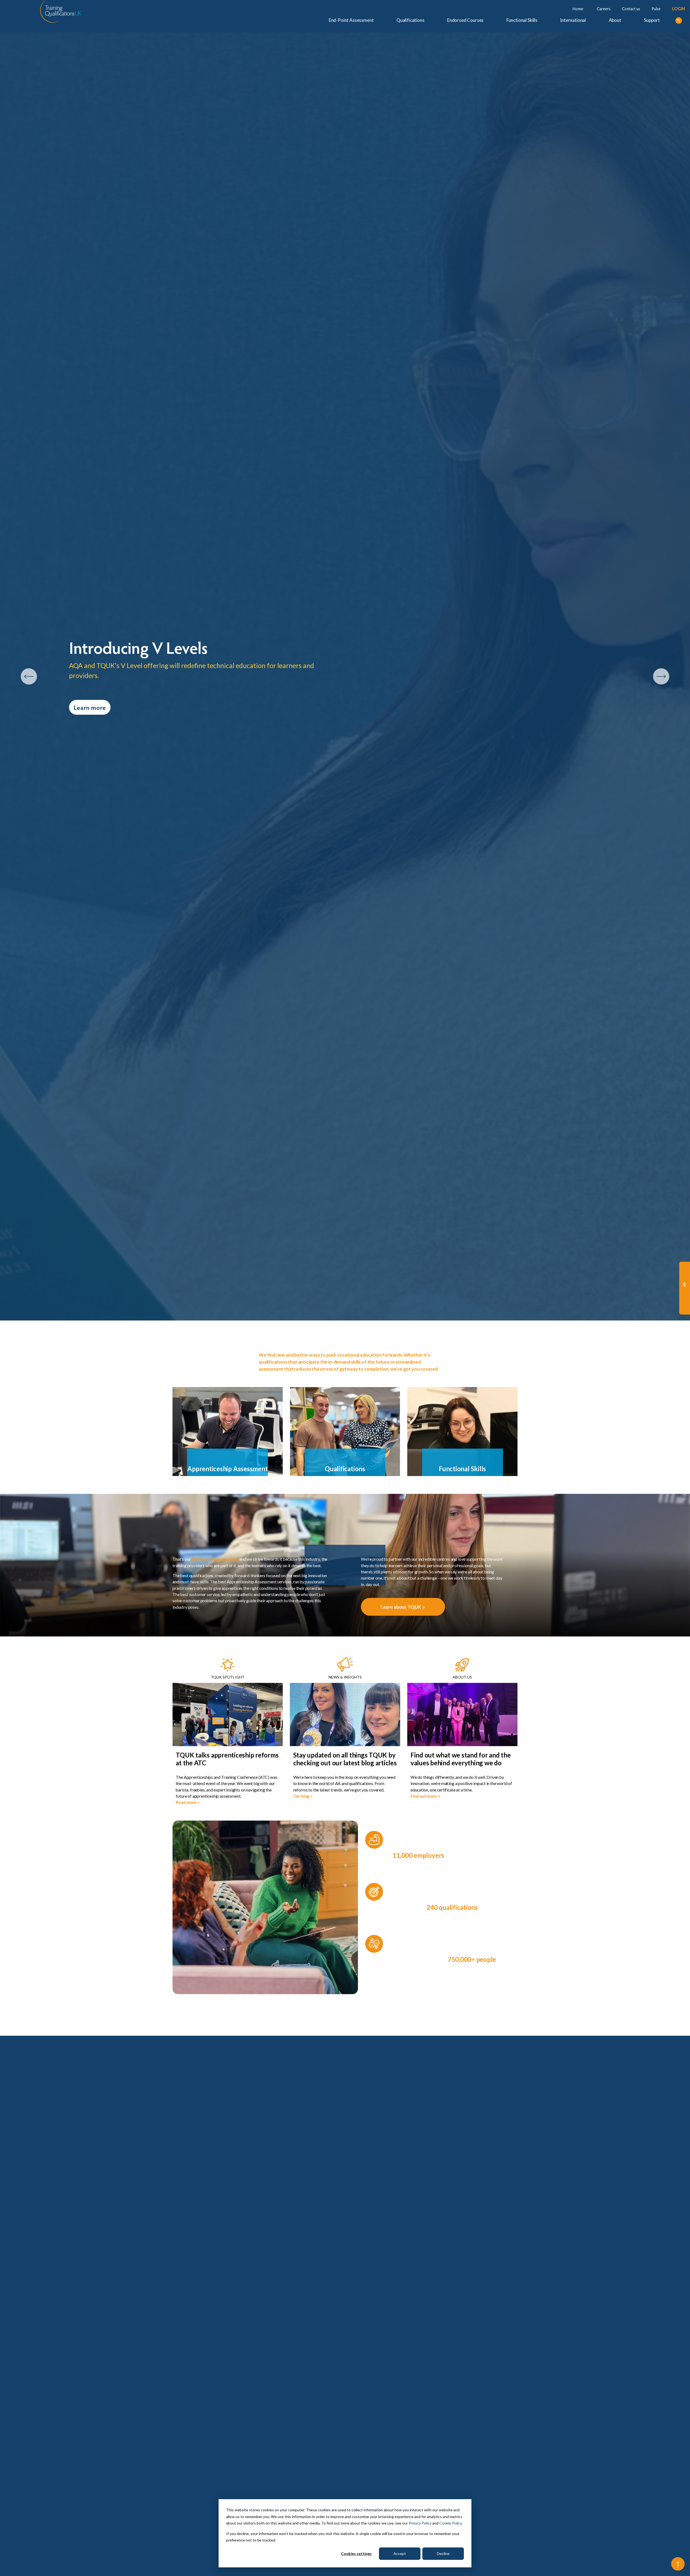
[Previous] (29, 676)
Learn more (90, 707)
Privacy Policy (420, 2523)
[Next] (661, 676)
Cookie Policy (451, 2523)
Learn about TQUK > (403, 1607)
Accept (400, 2553)
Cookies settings (356, 2553)
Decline (443, 2553)
